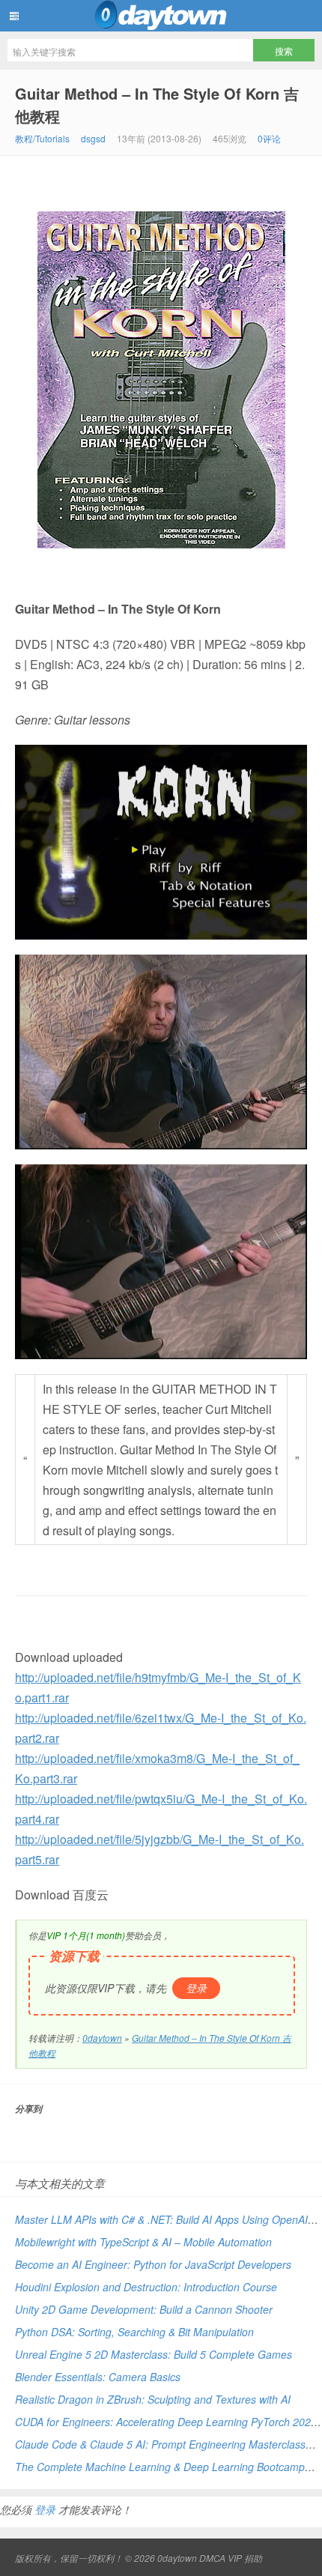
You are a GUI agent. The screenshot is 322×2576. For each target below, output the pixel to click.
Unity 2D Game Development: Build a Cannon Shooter (144, 2309)
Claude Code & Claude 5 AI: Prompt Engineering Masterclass (160, 2444)
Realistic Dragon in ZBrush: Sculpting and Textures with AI (153, 2399)
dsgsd (93, 138)
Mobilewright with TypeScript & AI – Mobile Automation (143, 2242)
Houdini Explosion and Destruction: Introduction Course (146, 2287)
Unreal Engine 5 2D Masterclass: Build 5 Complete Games (154, 2354)
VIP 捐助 (245, 2558)
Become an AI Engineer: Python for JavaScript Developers (153, 2264)
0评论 (269, 138)
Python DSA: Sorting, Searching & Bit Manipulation (134, 2332)
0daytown (161, 16)
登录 (196, 1988)
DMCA (212, 2558)
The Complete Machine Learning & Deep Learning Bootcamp (160, 2467)
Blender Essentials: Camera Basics (98, 2377)
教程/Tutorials (42, 138)
